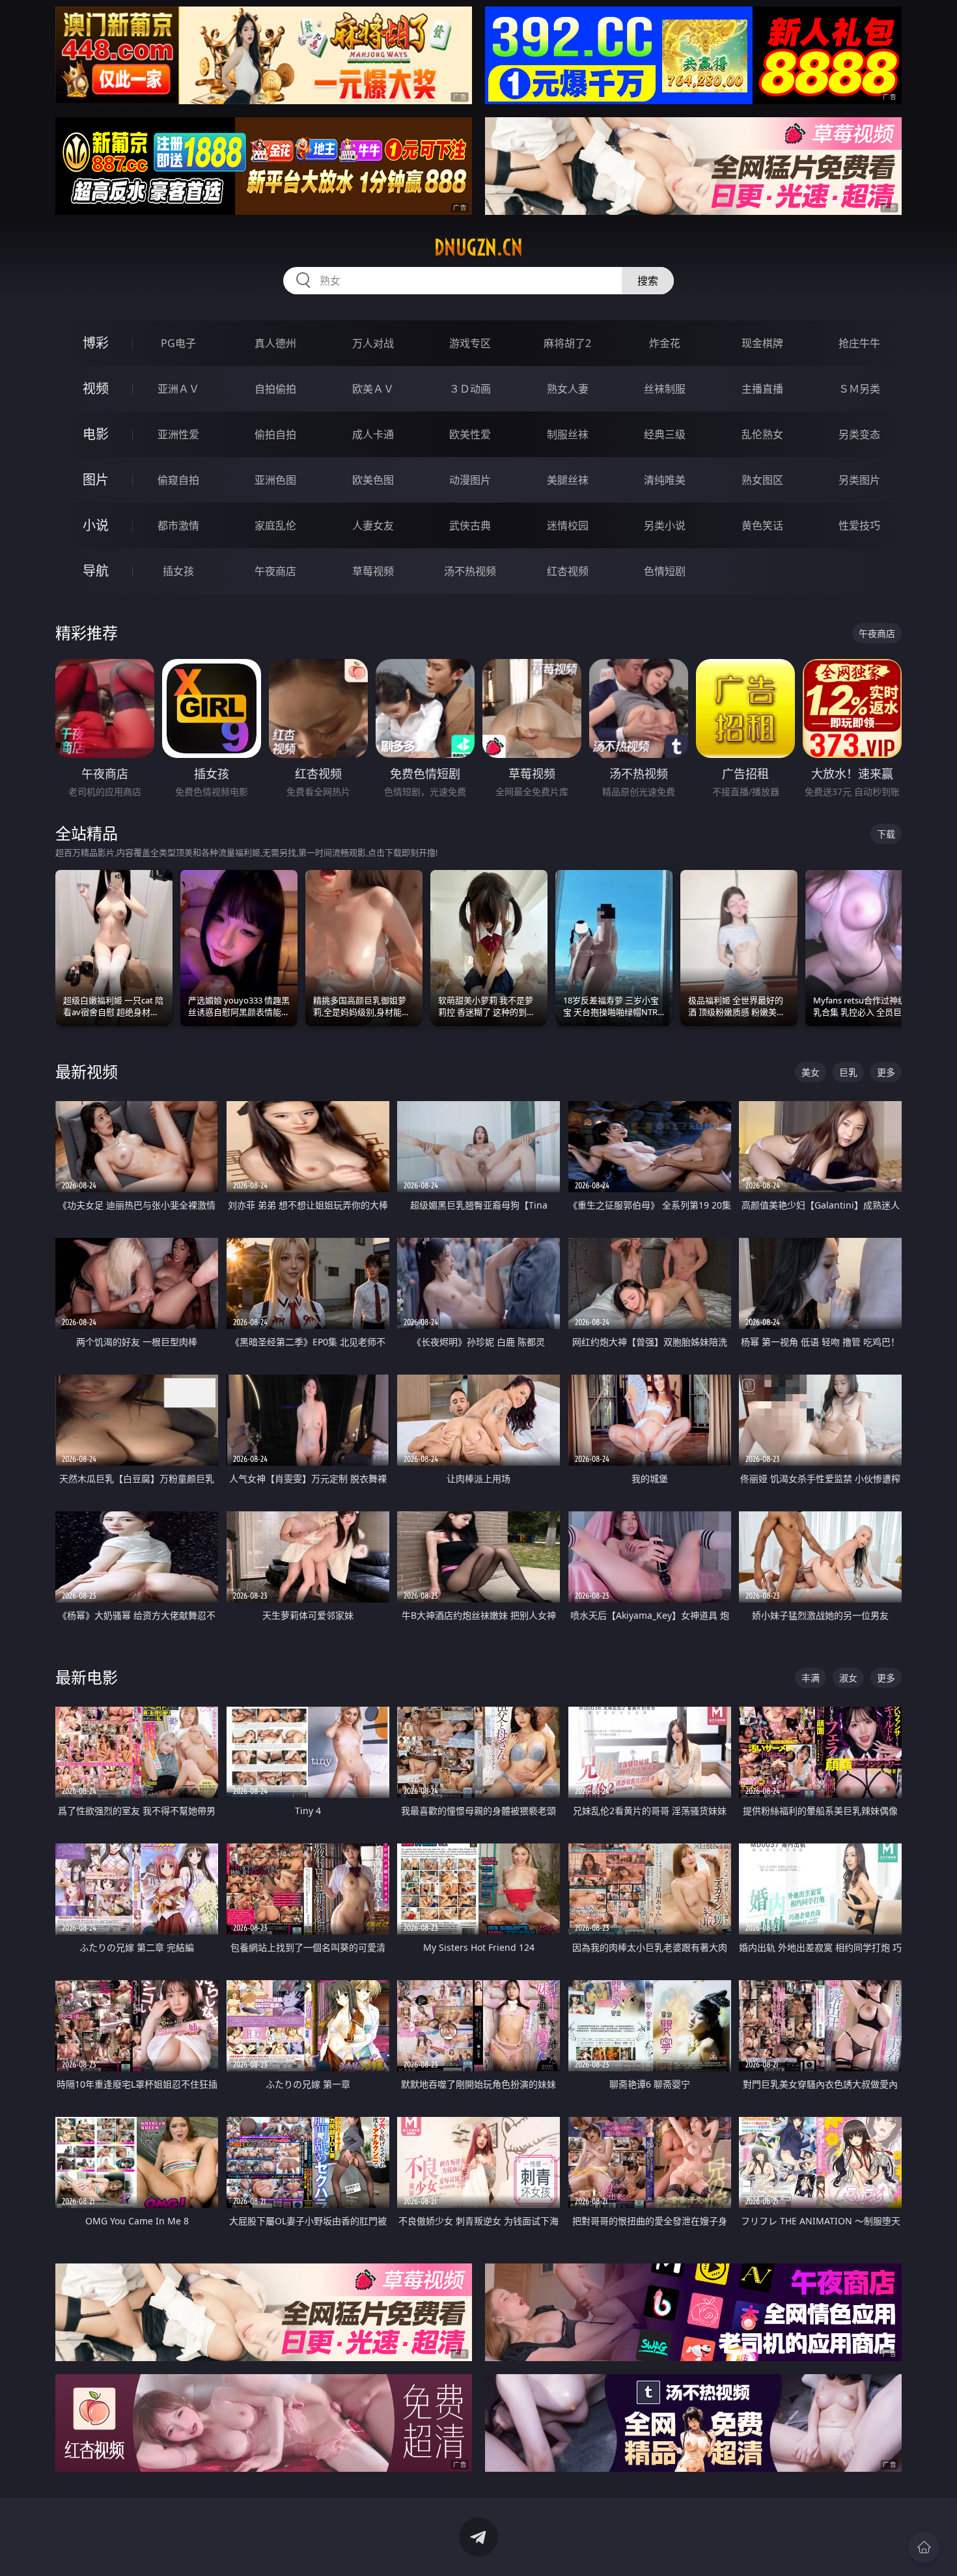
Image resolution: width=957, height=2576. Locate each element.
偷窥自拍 (178, 480)
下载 (886, 834)
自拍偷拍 (275, 389)
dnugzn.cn (478, 247)
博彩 (96, 343)
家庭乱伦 (275, 525)
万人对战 (373, 343)
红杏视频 (568, 571)
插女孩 (178, 571)
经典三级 (665, 434)
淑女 (848, 1678)
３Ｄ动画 (470, 389)
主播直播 (762, 389)
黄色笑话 (762, 525)
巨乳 (848, 1072)
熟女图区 (762, 480)
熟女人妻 (568, 389)
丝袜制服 (665, 389)
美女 (811, 1072)
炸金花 (665, 343)
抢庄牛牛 (859, 343)
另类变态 (859, 434)
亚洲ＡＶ (178, 389)
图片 (96, 480)
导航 (96, 571)
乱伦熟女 (762, 434)
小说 (96, 525)
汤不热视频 (470, 571)
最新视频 (87, 1071)
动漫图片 (470, 480)
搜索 (648, 281)
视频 (96, 388)
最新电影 (87, 1677)
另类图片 (859, 480)
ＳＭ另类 (859, 389)
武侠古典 (470, 525)
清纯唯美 (665, 480)
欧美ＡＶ (373, 389)
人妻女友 (373, 525)
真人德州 (275, 343)
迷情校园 (568, 525)
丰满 (811, 1678)
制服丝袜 (568, 434)
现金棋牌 (762, 343)
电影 (96, 434)
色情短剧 (665, 571)
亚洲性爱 (178, 434)
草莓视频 (373, 571)
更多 (886, 1072)
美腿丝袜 (568, 480)
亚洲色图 (275, 480)
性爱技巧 (859, 525)
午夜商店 (275, 571)
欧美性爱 (470, 434)
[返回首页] (924, 2547)
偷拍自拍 (275, 434)
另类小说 (665, 525)
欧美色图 (373, 480)
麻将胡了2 (567, 343)
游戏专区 (470, 343)
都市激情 (178, 525)
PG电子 (178, 343)
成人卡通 (373, 434)
